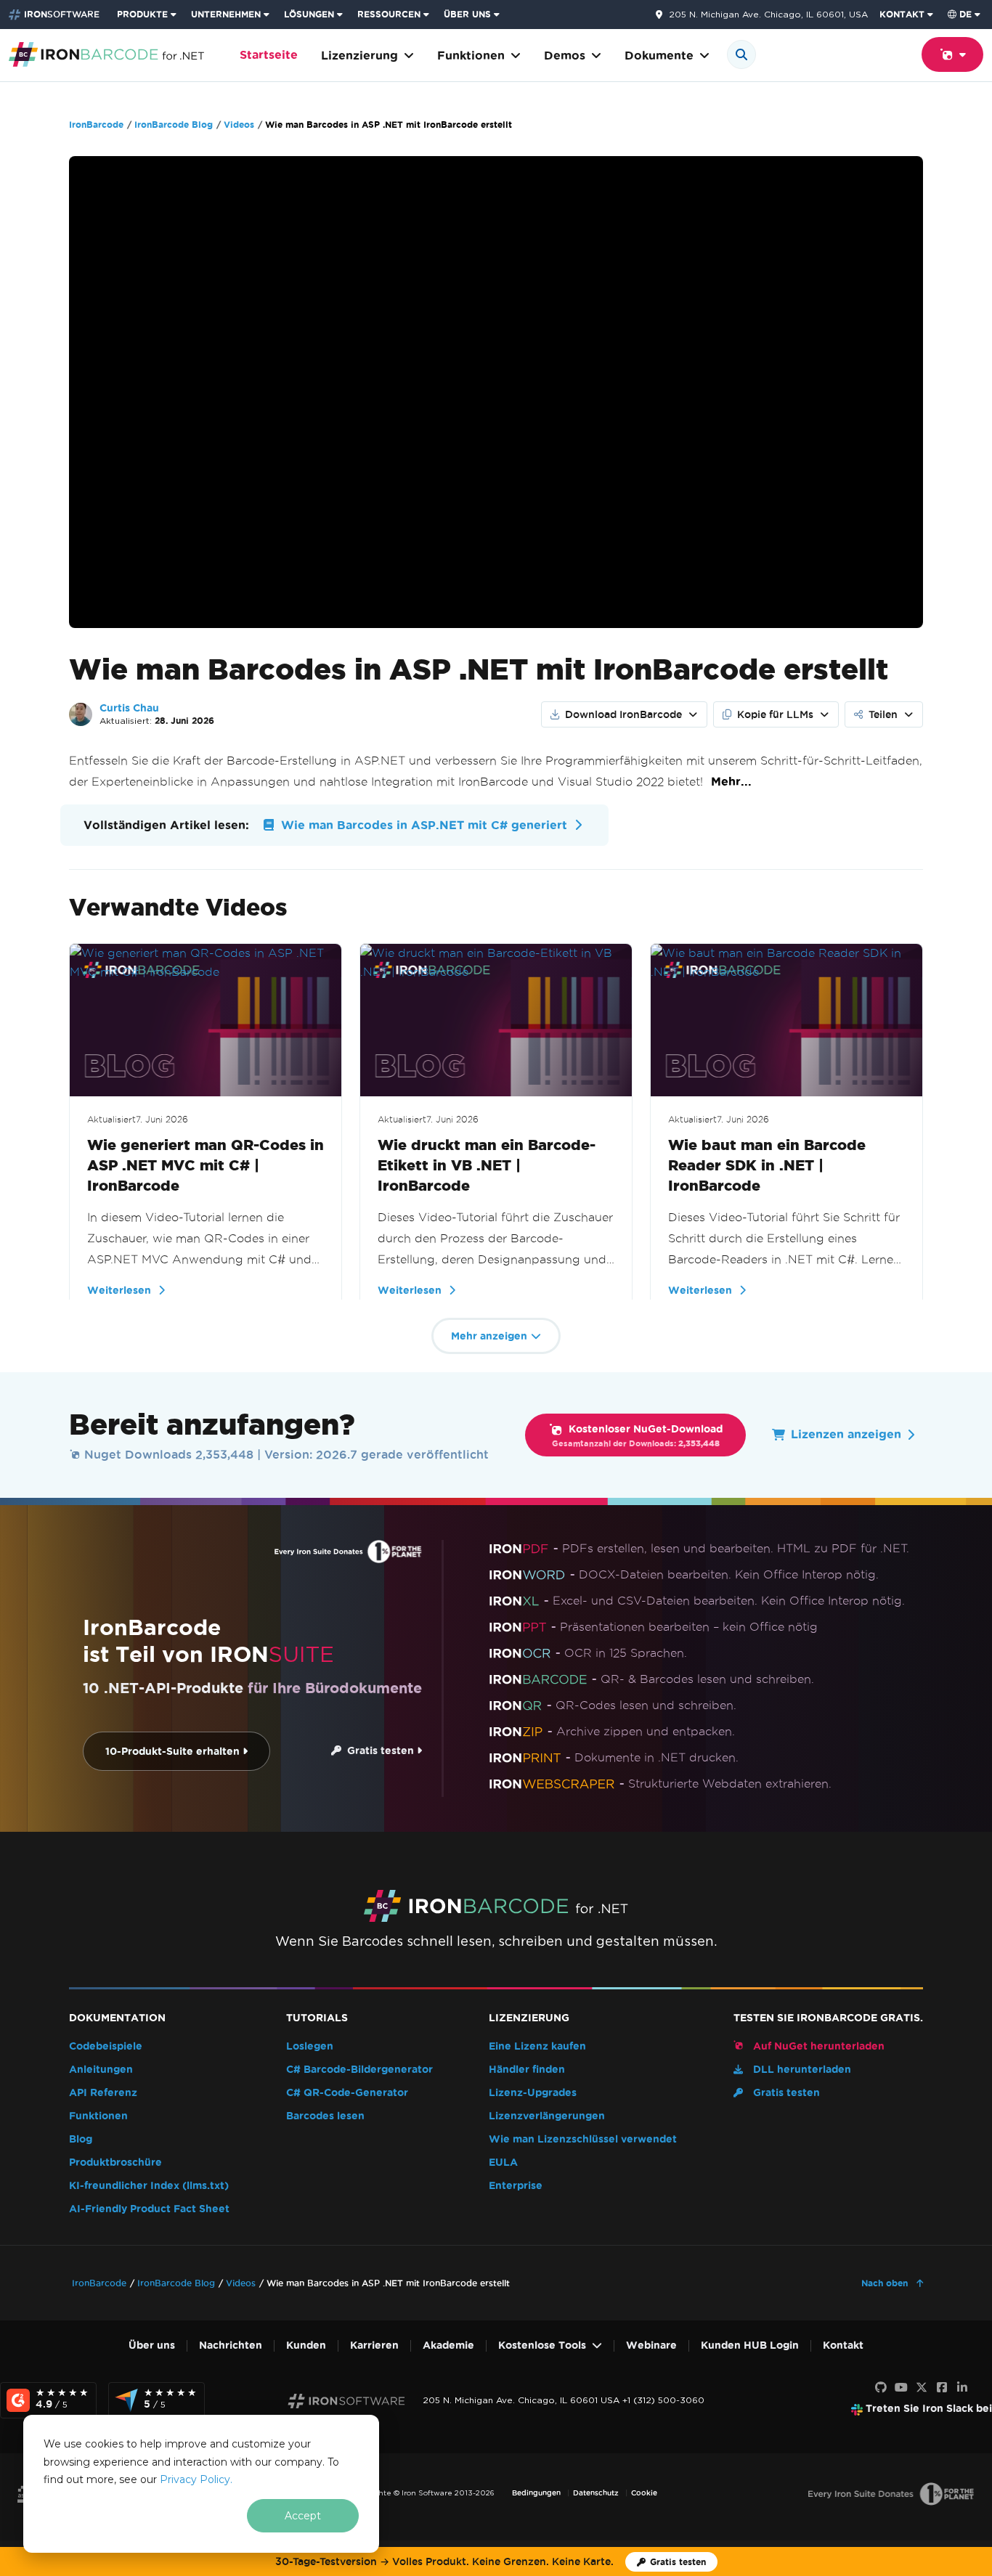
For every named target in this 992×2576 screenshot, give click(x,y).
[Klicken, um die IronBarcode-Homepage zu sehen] (106, 53)
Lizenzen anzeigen (846, 1434)
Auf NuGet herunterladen (817, 2046)
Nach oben (886, 2283)
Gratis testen (379, 1751)
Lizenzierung (359, 56)
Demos (565, 56)
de (965, 14)
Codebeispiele (106, 2046)
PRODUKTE (142, 14)
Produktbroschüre (115, 2163)
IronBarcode (96, 125)
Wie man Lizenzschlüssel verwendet (583, 2139)
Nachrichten (231, 2345)
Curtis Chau (129, 708)
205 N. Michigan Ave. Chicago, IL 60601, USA (768, 15)
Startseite (269, 55)
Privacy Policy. (196, 2479)
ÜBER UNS (467, 14)
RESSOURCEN (389, 14)
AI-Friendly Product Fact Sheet (149, 2209)
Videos (239, 125)
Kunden (306, 2345)
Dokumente (659, 56)
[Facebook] (942, 2388)
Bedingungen (536, 2493)
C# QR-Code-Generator (347, 2093)
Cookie (644, 2493)
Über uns (152, 2345)
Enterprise (516, 2186)
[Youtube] (901, 2388)
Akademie (448, 2345)
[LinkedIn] (962, 2388)
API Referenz (103, 2093)
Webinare (651, 2345)
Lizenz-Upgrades (533, 2093)
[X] (922, 2388)
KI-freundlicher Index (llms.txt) (149, 2186)
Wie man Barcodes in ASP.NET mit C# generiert (422, 825)
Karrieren (374, 2345)
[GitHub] (881, 2388)
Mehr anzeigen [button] (489, 1336)
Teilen (883, 714)
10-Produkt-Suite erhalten (174, 1752)
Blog (81, 2139)
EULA (503, 2163)
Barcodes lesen (325, 2116)
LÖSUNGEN (309, 14)
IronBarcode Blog (174, 125)
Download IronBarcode (623, 714)
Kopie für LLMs (775, 714)
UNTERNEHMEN (226, 14)
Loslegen (310, 2046)
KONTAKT (902, 14)
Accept (303, 2516)
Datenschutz (596, 2493)
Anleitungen (101, 2070)
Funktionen (471, 56)
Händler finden (527, 2070)
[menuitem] (148, 15)
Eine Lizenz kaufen (537, 2046)
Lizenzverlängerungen (547, 2116)
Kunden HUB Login (750, 2345)
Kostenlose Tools (542, 2345)
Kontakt (843, 2345)
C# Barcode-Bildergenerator (359, 2070)
